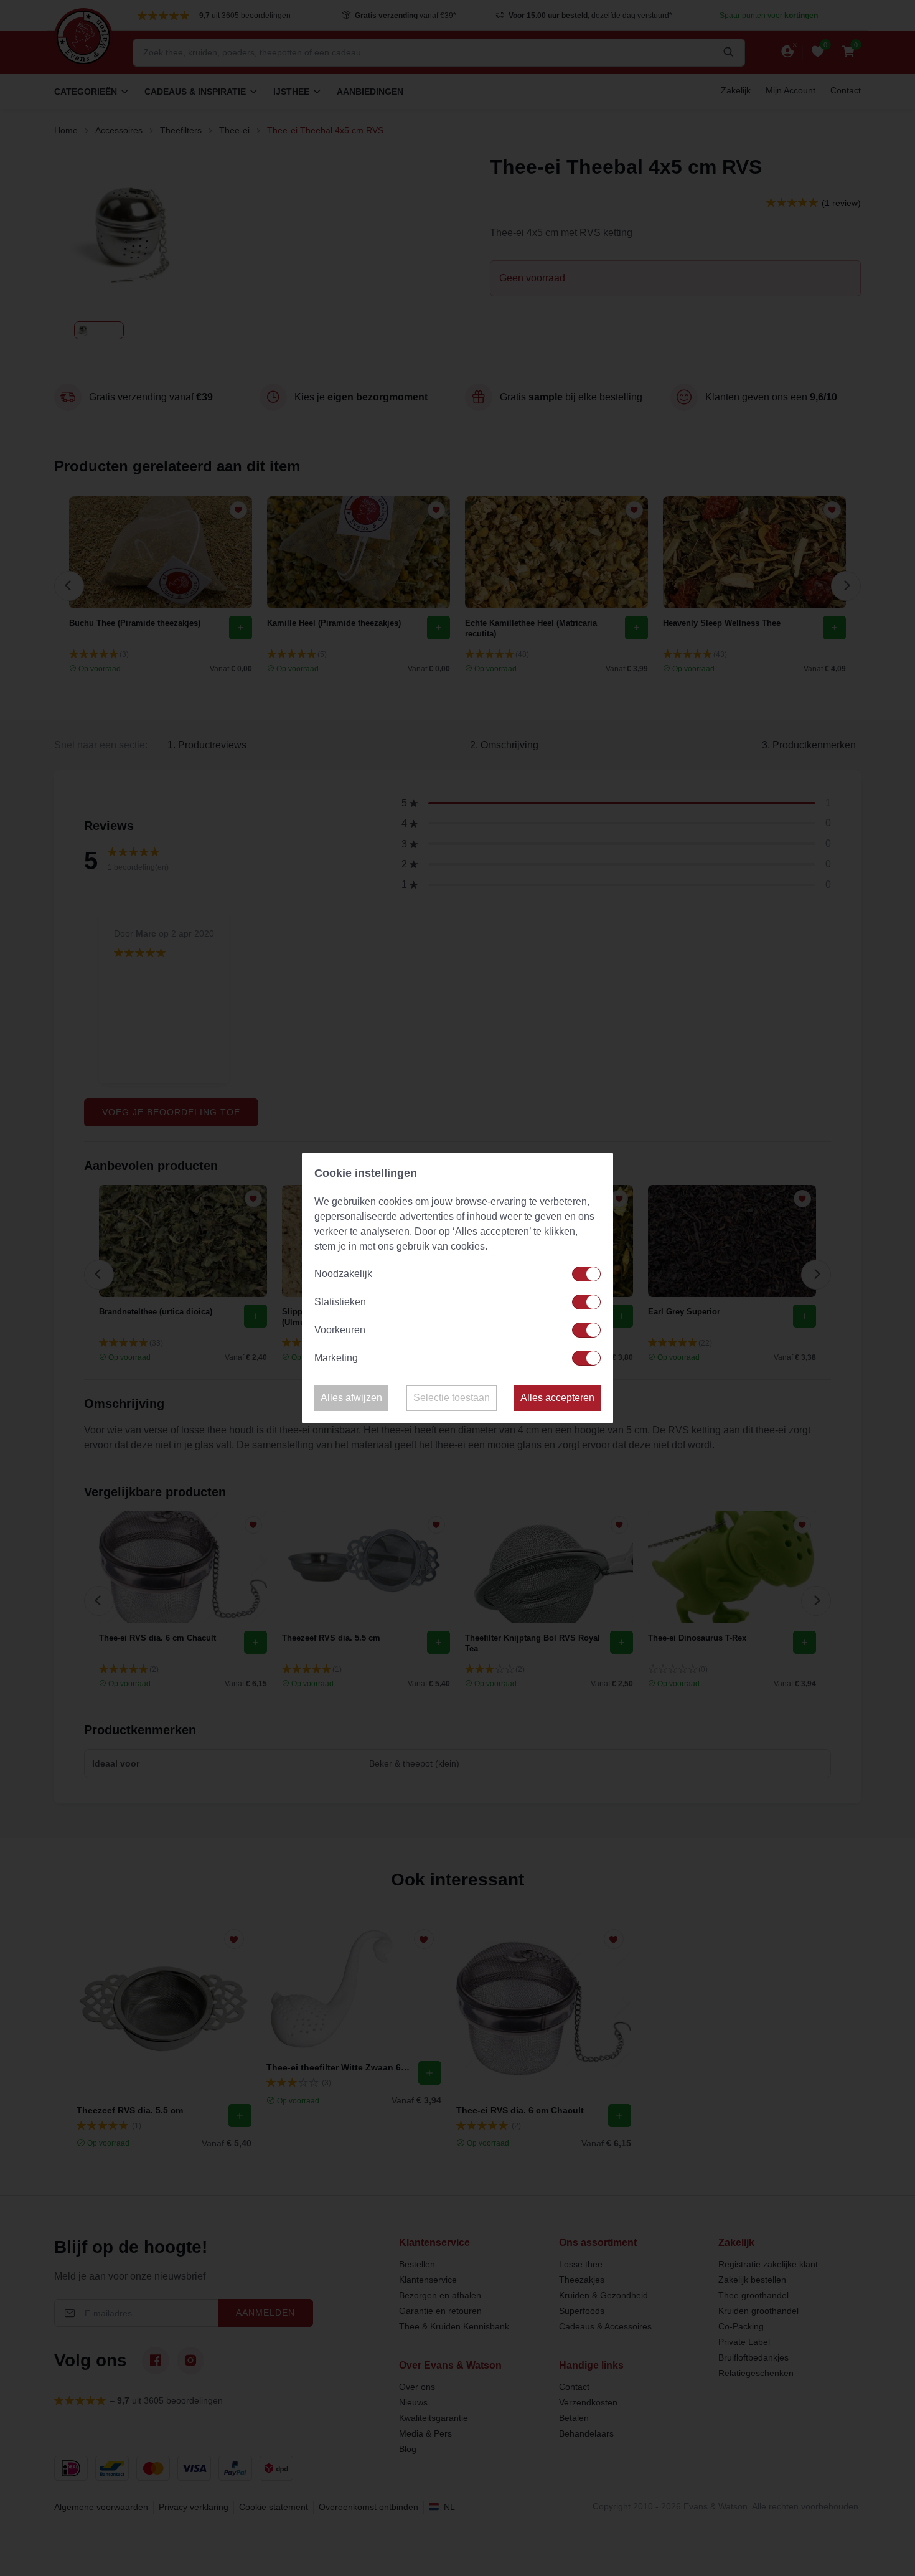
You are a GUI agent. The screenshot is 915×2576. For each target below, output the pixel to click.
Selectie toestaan (452, 1398)
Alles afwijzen (351, 1398)
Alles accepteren (557, 1398)
